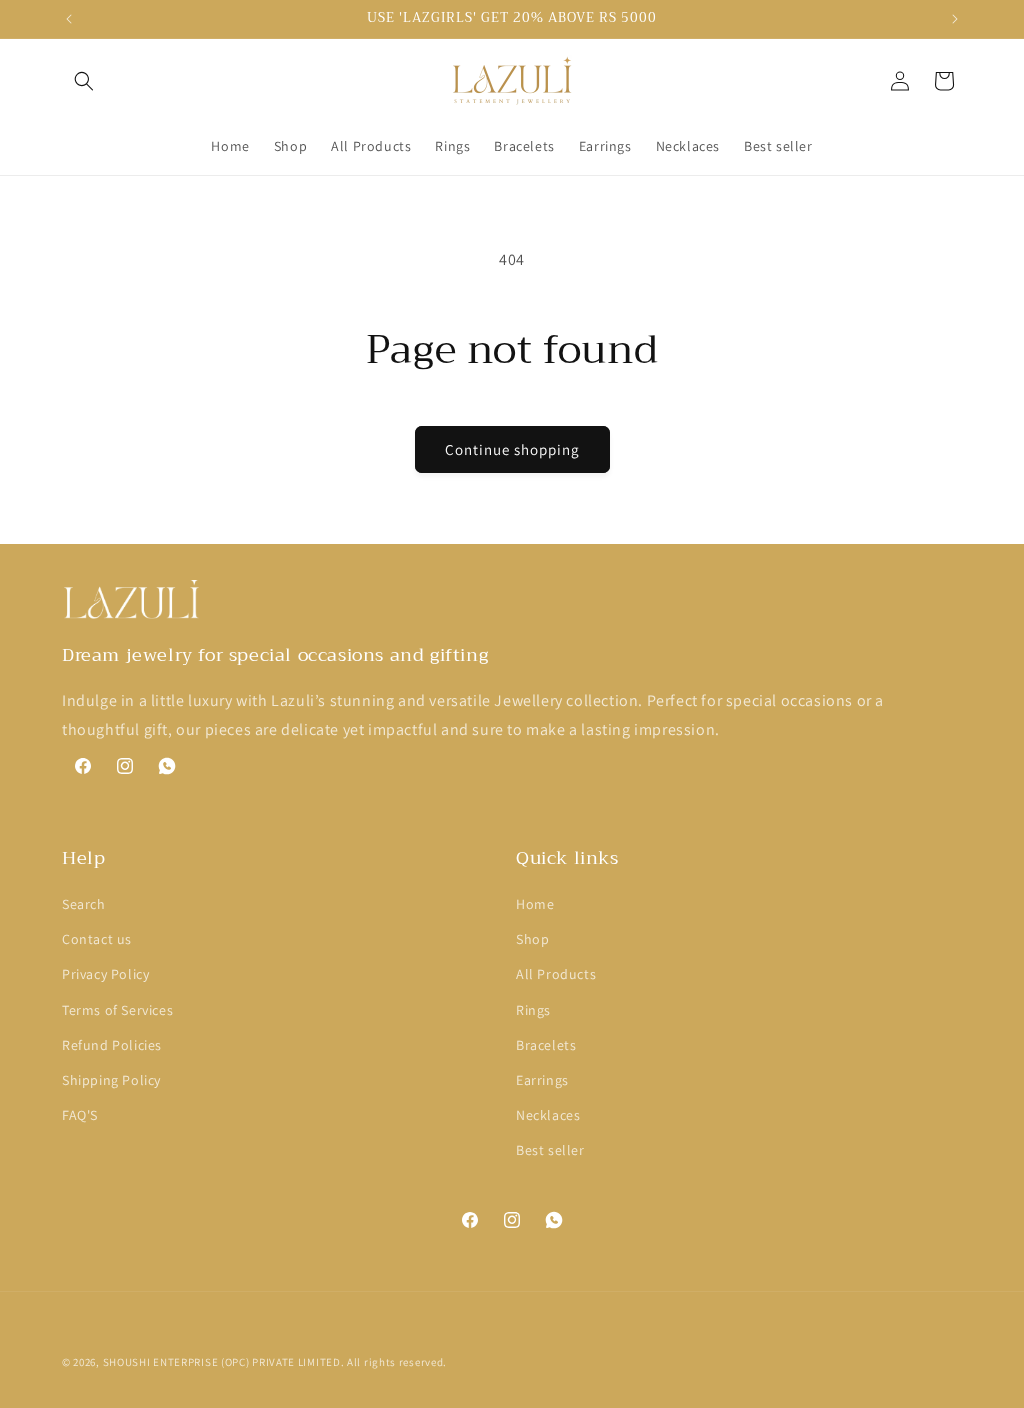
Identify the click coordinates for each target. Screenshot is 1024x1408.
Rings (533, 1010)
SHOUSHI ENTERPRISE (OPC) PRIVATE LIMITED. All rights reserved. (275, 1362)
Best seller (550, 1150)
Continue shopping (512, 449)
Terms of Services (117, 1010)
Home (535, 904)
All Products (556, 974)
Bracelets (546, 1045)
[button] (84, 81)
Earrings (542, 1080)
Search (84, 904)
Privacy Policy (105, 974)
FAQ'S (80, 1115)
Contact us (97, 939)
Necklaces (548, 1115)
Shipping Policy (111, 1080)
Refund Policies (112, 1045)
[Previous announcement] (69, 19)
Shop (532, 939)
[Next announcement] (955, 19)
